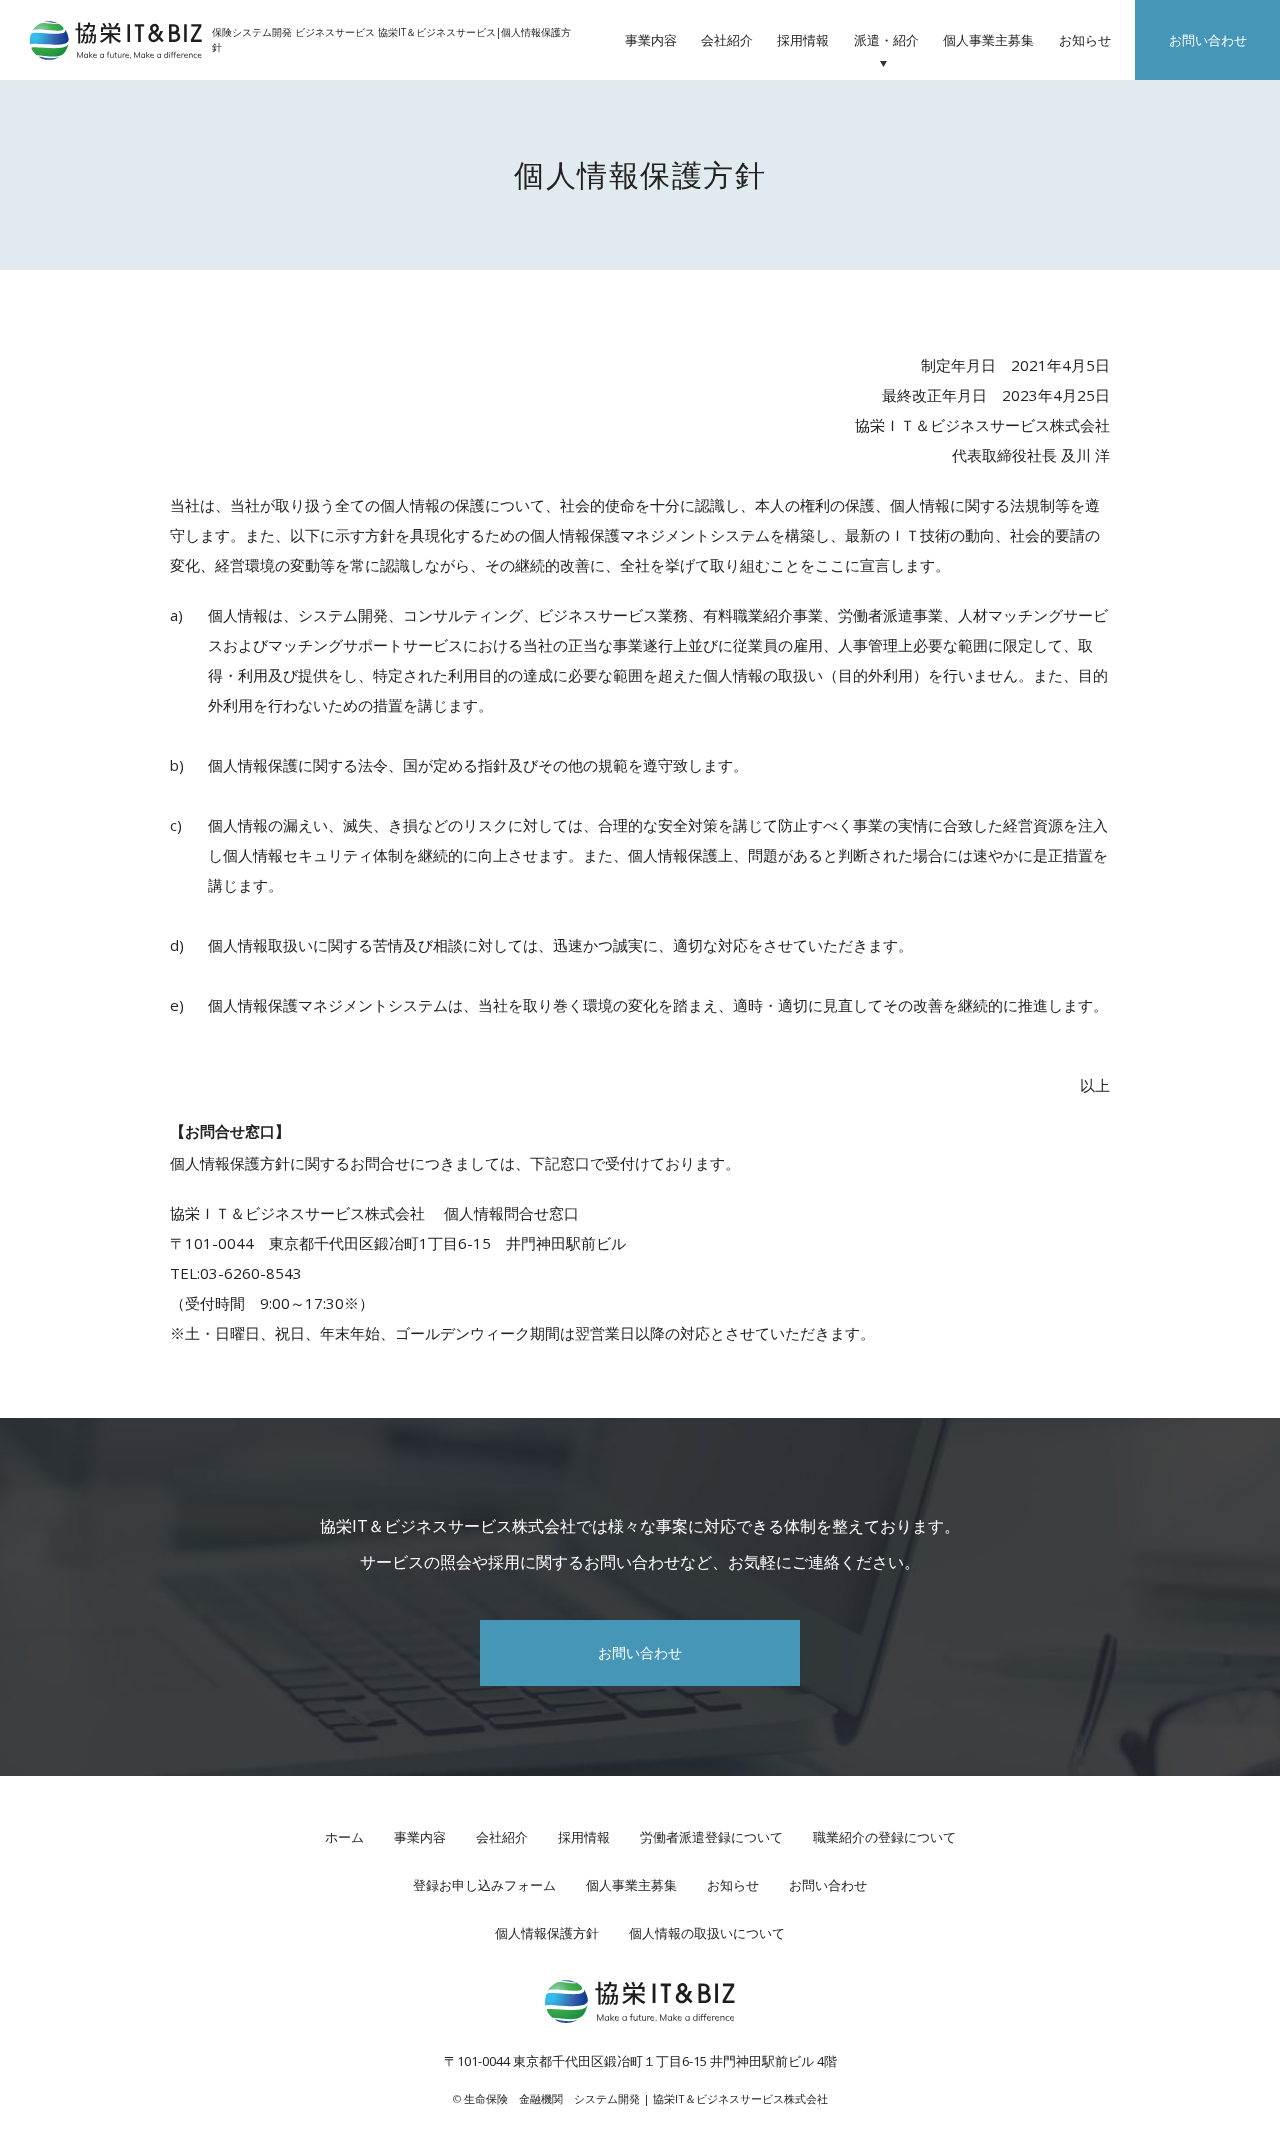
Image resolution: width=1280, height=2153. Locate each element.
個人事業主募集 (988, 40)
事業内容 (651, 40)
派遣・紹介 (886, 40)
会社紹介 (727, 40)
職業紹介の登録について (884, 1837)
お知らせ (1085, 40)
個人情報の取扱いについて (707, 1933)
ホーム (344, 1837)
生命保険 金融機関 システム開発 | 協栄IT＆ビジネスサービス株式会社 (646, 2098)
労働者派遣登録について (711, 1837)
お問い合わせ (1208, 40)
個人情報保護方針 (547, 1933)
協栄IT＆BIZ (116, 40)
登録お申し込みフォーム (484, 1885)
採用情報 (803, 40)
